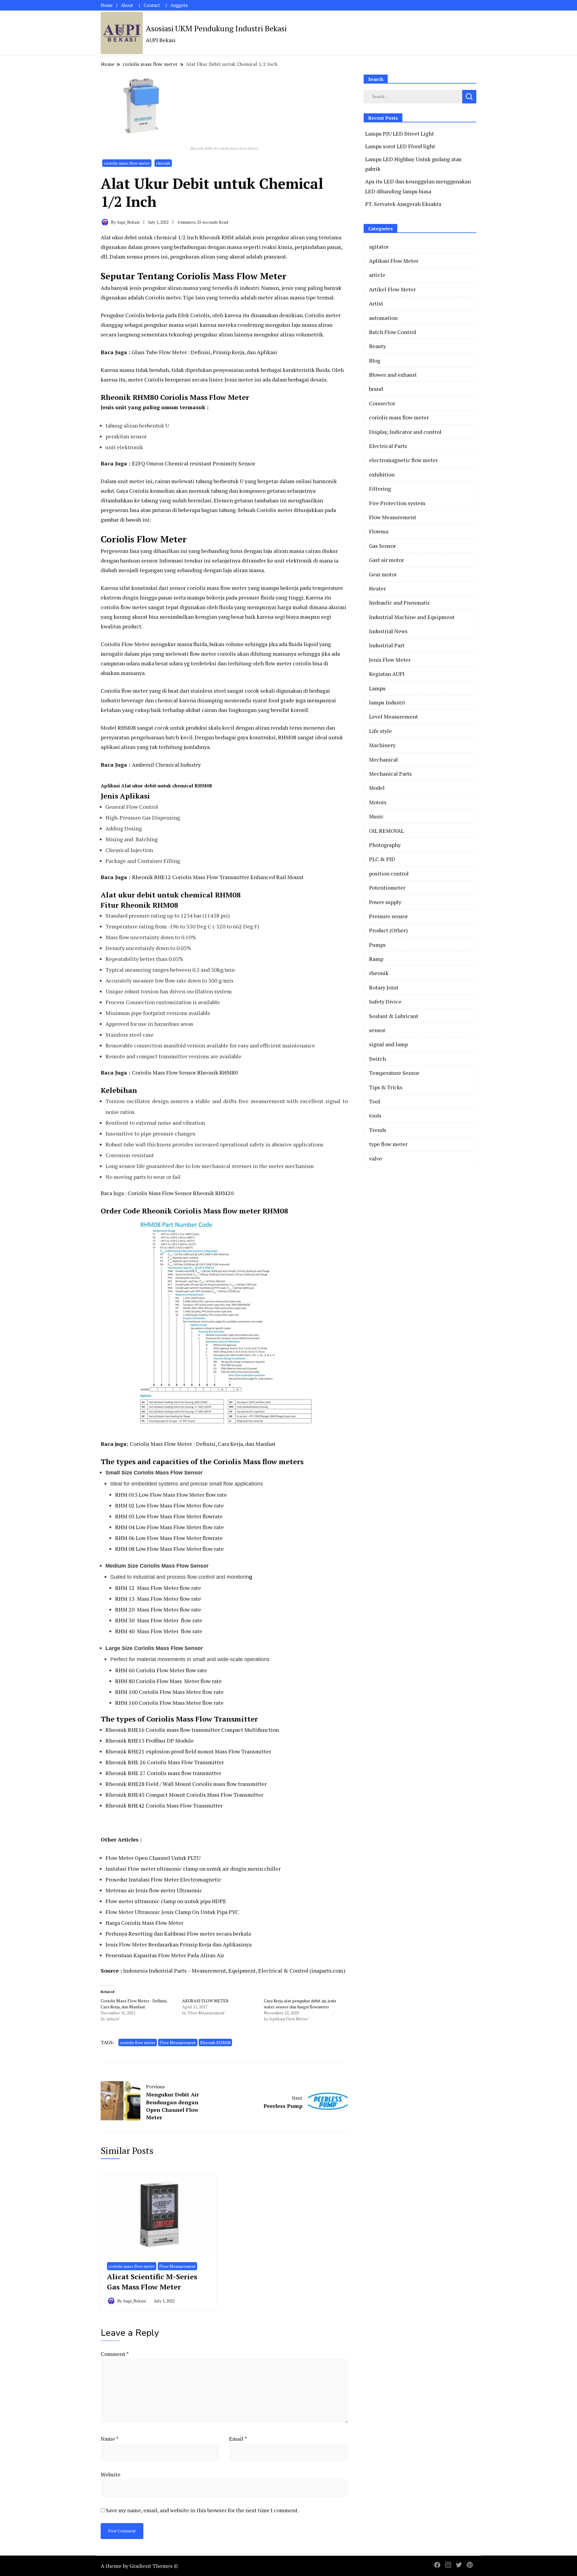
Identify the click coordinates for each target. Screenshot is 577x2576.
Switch (377, 1059)
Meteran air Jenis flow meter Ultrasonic (154, 1890)
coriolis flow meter (138, 2042)
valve (376, 1158)
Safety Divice (385, 1001)
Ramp (376, 959)
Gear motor (383, 574)
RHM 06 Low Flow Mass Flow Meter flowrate (169, 1538)
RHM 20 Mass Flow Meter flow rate (158, 1609)
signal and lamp (388, 1044)
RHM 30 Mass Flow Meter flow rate (159, 1620)
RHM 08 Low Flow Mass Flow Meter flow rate (169, 1549)
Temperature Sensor (394, 1073)
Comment (115, 2354)
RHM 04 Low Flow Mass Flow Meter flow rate (169, 1527)
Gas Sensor (382, 546)
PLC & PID (382, 859)
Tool (375, 1101)
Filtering (380, 489)
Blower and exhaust (393, 375)
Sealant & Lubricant (394, 1016)
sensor (377, 1030)
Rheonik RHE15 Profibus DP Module (150, 1740)
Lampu (377, 688)
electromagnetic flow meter (403, 460)
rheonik (163, 163)
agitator (379, 247)
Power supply (385, 902)
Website (111, 2474)
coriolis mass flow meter (127, 163)
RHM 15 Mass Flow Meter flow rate (158, 1599)
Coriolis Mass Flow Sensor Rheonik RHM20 (181, 1193)
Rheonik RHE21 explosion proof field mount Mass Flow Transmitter (188, 1751)
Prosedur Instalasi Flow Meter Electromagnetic (163, 1879)
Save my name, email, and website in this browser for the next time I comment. (202, 2510)
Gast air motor (386, 560)
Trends (378, 1130)
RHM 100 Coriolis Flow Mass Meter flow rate (169, 1692)
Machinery (382, 745)
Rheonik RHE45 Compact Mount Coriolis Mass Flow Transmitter (184, 1795)
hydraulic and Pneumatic (400, 603)
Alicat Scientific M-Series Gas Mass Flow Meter (152, 2282)
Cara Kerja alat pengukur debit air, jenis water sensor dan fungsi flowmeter (300, 2004)
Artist (376, 303)
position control (389, 873)
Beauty (377, 346)
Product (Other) (388, 930)
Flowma (379, 531)
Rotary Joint (384, 987)
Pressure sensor (388, 916)
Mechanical (383, 759)
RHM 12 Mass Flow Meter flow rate (158, 1588)
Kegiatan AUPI (387, 674)
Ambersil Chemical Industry (166, 765)
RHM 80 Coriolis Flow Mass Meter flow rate (168, 1681)
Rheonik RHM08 (215, 2042)
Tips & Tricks (386, 1087)
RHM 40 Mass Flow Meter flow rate (159, 1631)
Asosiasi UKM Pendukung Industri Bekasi (216, 28)
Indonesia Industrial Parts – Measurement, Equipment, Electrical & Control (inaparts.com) (234, 1970)
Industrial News (388, 631)
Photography (385, 845)
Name (110, 2439)
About (127, 5)
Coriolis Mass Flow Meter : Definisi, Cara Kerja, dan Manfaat (203, 1444)
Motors (378, 802)
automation (383, 318)
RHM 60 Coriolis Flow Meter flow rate (161, 1670)
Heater (377, 588)
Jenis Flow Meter (390, 660)
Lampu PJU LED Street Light (400, 133)
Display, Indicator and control (405, 432)
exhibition (382, 474)
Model (377, 788)
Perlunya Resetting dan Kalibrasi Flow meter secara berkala (178, 1934)
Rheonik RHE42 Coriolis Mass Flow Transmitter (165, 1805)
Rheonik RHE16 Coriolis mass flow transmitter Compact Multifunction (192, 1730)
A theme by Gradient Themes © (139, 2566)
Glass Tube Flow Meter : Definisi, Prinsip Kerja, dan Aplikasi (204, 352)
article (377, 275)
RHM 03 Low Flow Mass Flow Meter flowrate (169, 1516)
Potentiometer (387, 888)
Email (238, 2439)
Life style (380, 731)
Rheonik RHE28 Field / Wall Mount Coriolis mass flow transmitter (186, 1784)
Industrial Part (387, 645)
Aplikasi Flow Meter (394, 261)
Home (107, 5)
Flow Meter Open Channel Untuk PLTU (153, 1858)
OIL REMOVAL (386, 831)
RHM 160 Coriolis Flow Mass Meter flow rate (169, 1703)
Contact (152, 5)
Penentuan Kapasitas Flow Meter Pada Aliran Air (165, 1955)
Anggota (179, 5)
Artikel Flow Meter (392, 289)
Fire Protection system (397, 503)
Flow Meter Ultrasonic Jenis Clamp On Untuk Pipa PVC (172, 1912)
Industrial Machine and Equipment (412, 617)
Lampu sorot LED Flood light (400, 146)
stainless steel (208, 691)
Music (376, 816)
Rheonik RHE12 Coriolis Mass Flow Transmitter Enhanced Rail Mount (218, 877)
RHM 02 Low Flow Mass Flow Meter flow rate (169, 1505)
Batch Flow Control (393, 332)
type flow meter (388, 1144)
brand (376, 389)
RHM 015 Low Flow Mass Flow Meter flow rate (171, 1495)
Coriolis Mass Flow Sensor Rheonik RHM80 (185, 1072)
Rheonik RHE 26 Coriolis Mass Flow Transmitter (165, 1762)
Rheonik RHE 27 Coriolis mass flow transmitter (163, 1773)
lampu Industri (387, 702)
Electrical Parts (388, 446)
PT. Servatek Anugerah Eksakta (403, 204)
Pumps (377, 945)
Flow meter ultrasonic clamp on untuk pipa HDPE (166, 1901)
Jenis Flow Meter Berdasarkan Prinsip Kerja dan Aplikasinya (179, 1944)
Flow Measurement (178, 2042)
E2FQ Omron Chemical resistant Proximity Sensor (194, 463)
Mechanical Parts (390, 774)
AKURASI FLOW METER (205, 2001)
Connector (382, 403)
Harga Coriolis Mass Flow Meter (144, 1923)
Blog (375, 360)
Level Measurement (394, 716)
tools (375, 1115)
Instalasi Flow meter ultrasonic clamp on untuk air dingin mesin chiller (193, 1869)
